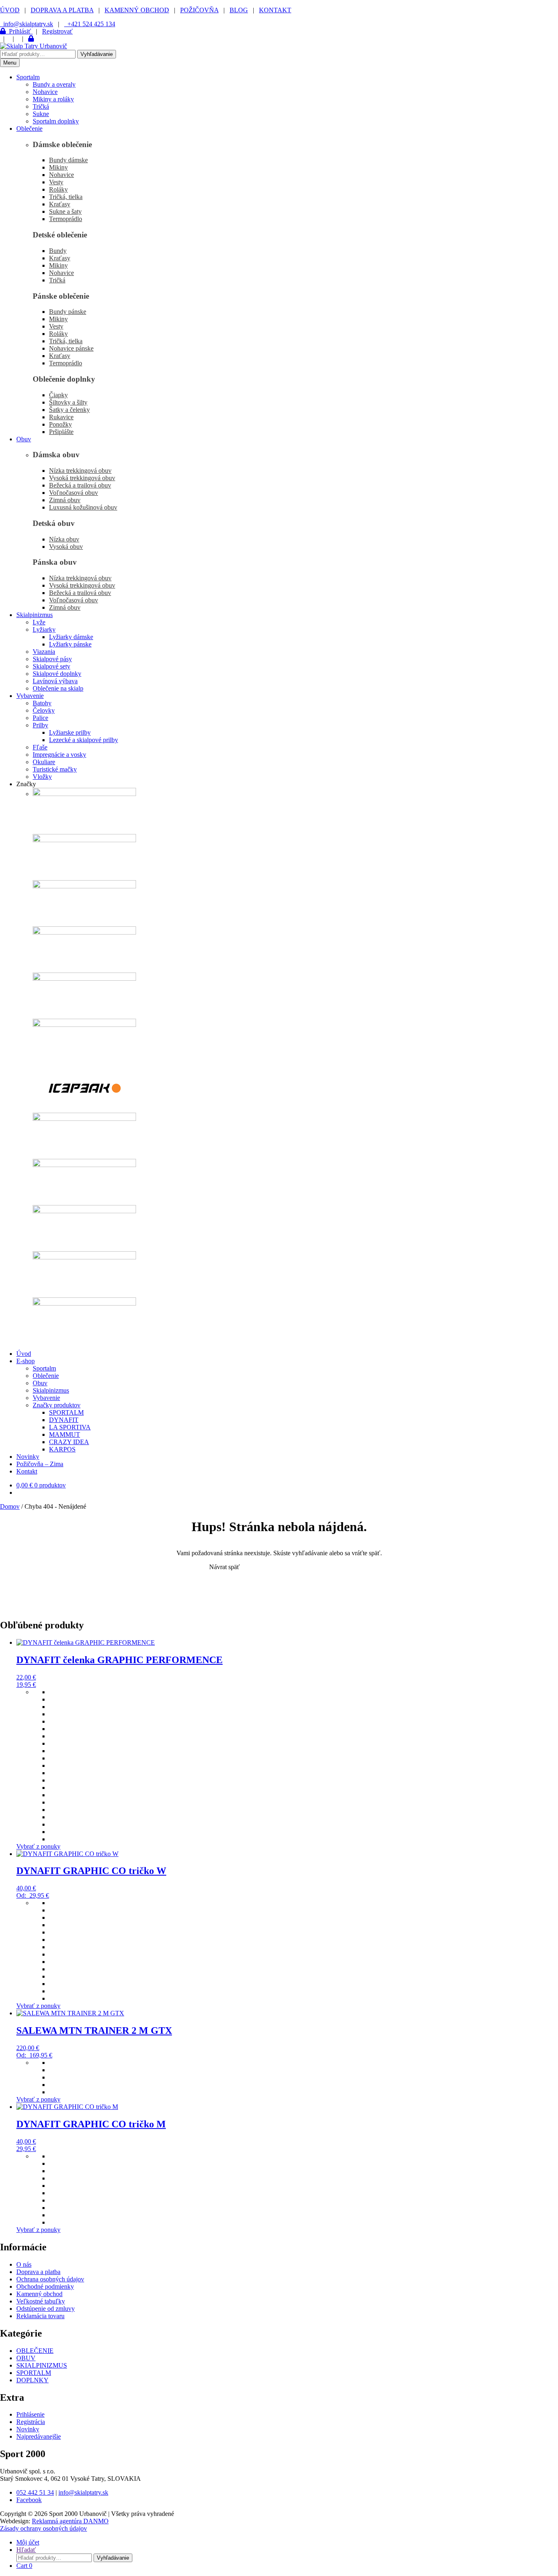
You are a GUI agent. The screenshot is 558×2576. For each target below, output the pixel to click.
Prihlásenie (30, 2414)
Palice (40, 718)
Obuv (24, 439)
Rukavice (61, 417)
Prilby (40, 725)
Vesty (56, 182)
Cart (24, 2566)
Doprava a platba (38, 2272)
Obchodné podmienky (45, 2286)
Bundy (58, 251)
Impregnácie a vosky (59, 755)
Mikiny (58, 167)
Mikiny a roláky (53, 99)
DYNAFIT (64, 1420)
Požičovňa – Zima (40, 1464)
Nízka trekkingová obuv (80, 471)
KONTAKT (275, 10)
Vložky (42, 777)
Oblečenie (29, 129)
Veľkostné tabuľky (41, 2301)
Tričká (41, 106)
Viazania (44, 652)
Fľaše (40, 747)
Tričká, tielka (66, 197)
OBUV (26, 2358)
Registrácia (31, 2422)
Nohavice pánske (71, 348)
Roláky (58, 189)
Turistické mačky (55, 769)
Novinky (28, 1457)
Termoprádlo (66, 219)
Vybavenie (30, 696)
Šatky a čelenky (69, 410)
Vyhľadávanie (97, 54)
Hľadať (26, 2550)
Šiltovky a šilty (68, 402)
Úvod (24, 1354)
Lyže (39, 622)
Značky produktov (57, 1405)
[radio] (304, 1692)
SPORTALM (66, 1412)
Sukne (41, 114)
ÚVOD (10, 10)
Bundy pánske (68, 312)
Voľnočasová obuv (74, 493)
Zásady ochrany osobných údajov (44, 2528)
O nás (24, 2264)
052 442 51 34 (35, 2492)
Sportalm (28, 77)
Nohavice (45, 92)
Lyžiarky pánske (70, 644)
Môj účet (28, 2542)
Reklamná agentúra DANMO (70, 2521)
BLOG (239, 10)
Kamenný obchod (39, 2294)
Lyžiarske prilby (70, 732)
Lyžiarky (44, 629)
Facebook (29, 2500)
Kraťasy (60, 204)
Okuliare (44, 762)
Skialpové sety (51, 666)
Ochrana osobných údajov (50, 2279)
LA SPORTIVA (70, 1427)
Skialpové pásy (52, 659)
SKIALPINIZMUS (42, 2365)
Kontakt (27, 1471)
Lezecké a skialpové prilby (84, 740)
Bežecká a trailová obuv (80, 485)
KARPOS (62, 1449)
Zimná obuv (65, 500)
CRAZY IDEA (69, 1442)
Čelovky (44, 710)
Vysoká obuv (66, 547)
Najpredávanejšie (39, 2436)
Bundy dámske (68, 160)
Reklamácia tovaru (40, 2316)
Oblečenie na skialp (58, 688)
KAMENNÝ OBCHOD (137, 10)
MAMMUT (65, 1434)
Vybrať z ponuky (38, 1846)
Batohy (42, 703)
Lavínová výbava (55, 681)
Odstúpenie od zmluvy (46, 2309)
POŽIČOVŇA (199, 10)
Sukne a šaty (65, 211)
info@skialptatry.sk (83, 2492)
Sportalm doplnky (56, 121)
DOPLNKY (32, 2380)
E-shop (26, 1361)
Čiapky (58, 395)
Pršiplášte (61, 432)
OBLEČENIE (35, 2351)
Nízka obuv (64, 539)
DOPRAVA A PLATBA (62, 10)
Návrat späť (224, 1567)
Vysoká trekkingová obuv (82, 478)
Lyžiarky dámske (71, 637)
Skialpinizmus (35, 615)
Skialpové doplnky (57, 674)
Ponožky (60, 424)
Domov (10, 1506)
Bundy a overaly (54, 84)
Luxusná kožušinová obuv (83, 507)
